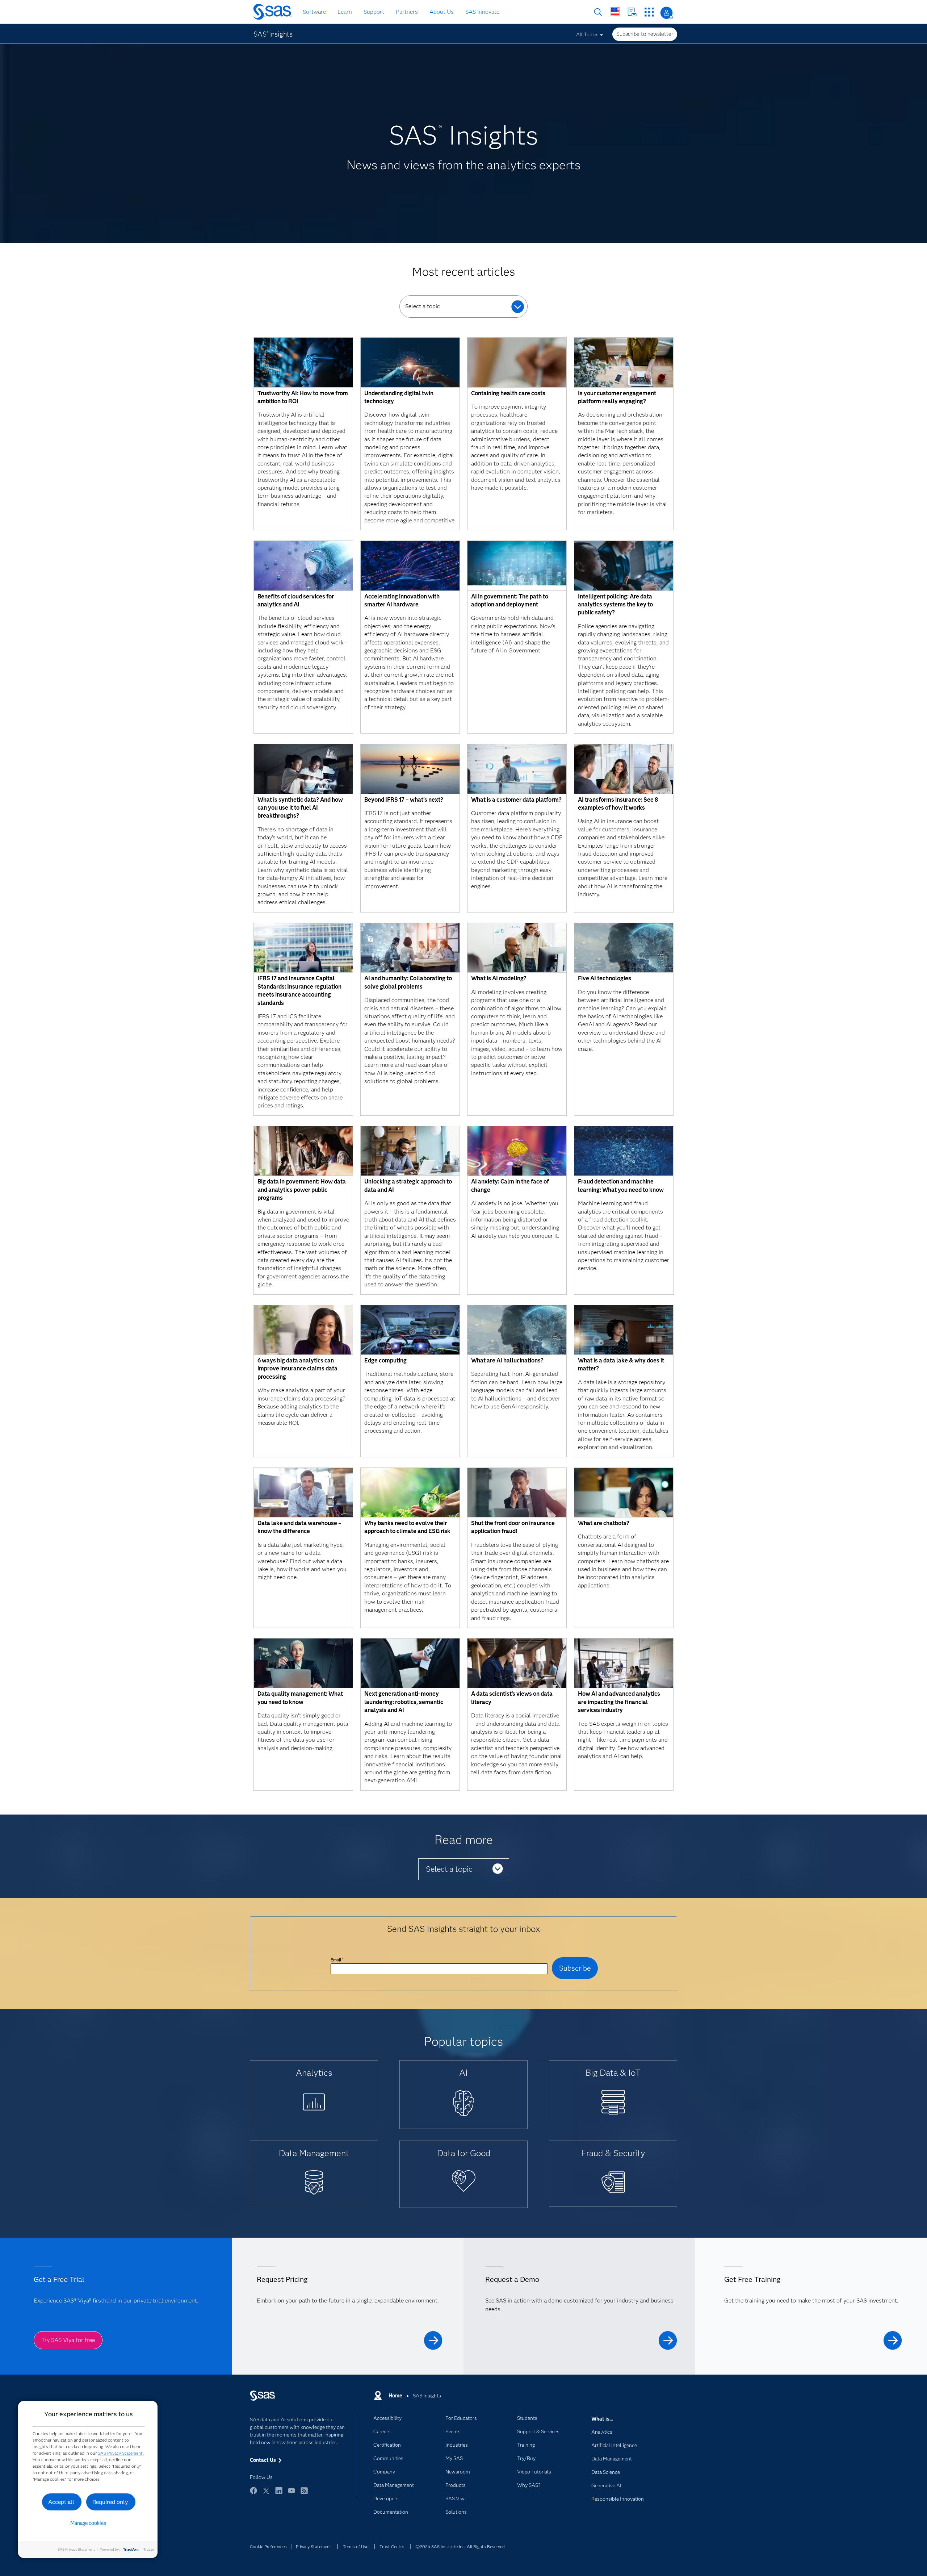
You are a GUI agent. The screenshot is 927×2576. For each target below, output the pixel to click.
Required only (110, 2502)
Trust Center (392, 2546)
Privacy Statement (314, 2546)
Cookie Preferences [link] (268, 2546)
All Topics (587, 34)
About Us (442, 12)
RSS (304, 2494)
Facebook (253, 2494)
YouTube (291, 2494)
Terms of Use (356, 2546)
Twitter (266, 2494)
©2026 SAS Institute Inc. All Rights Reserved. (461, 2546)
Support (374, 12)
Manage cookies (88, 2523)
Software (314, 12)
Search (598, 12)
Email (337, 1960)
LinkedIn (279, 2494)
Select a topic (423, 306)
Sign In (666, 13)
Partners (407, 12)
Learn (345, 12)
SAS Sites (649, 12)
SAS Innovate (482, 12)
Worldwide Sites (615, 12)
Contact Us (632, 12)
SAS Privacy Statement (120, 2453)
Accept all (61, 2502)
